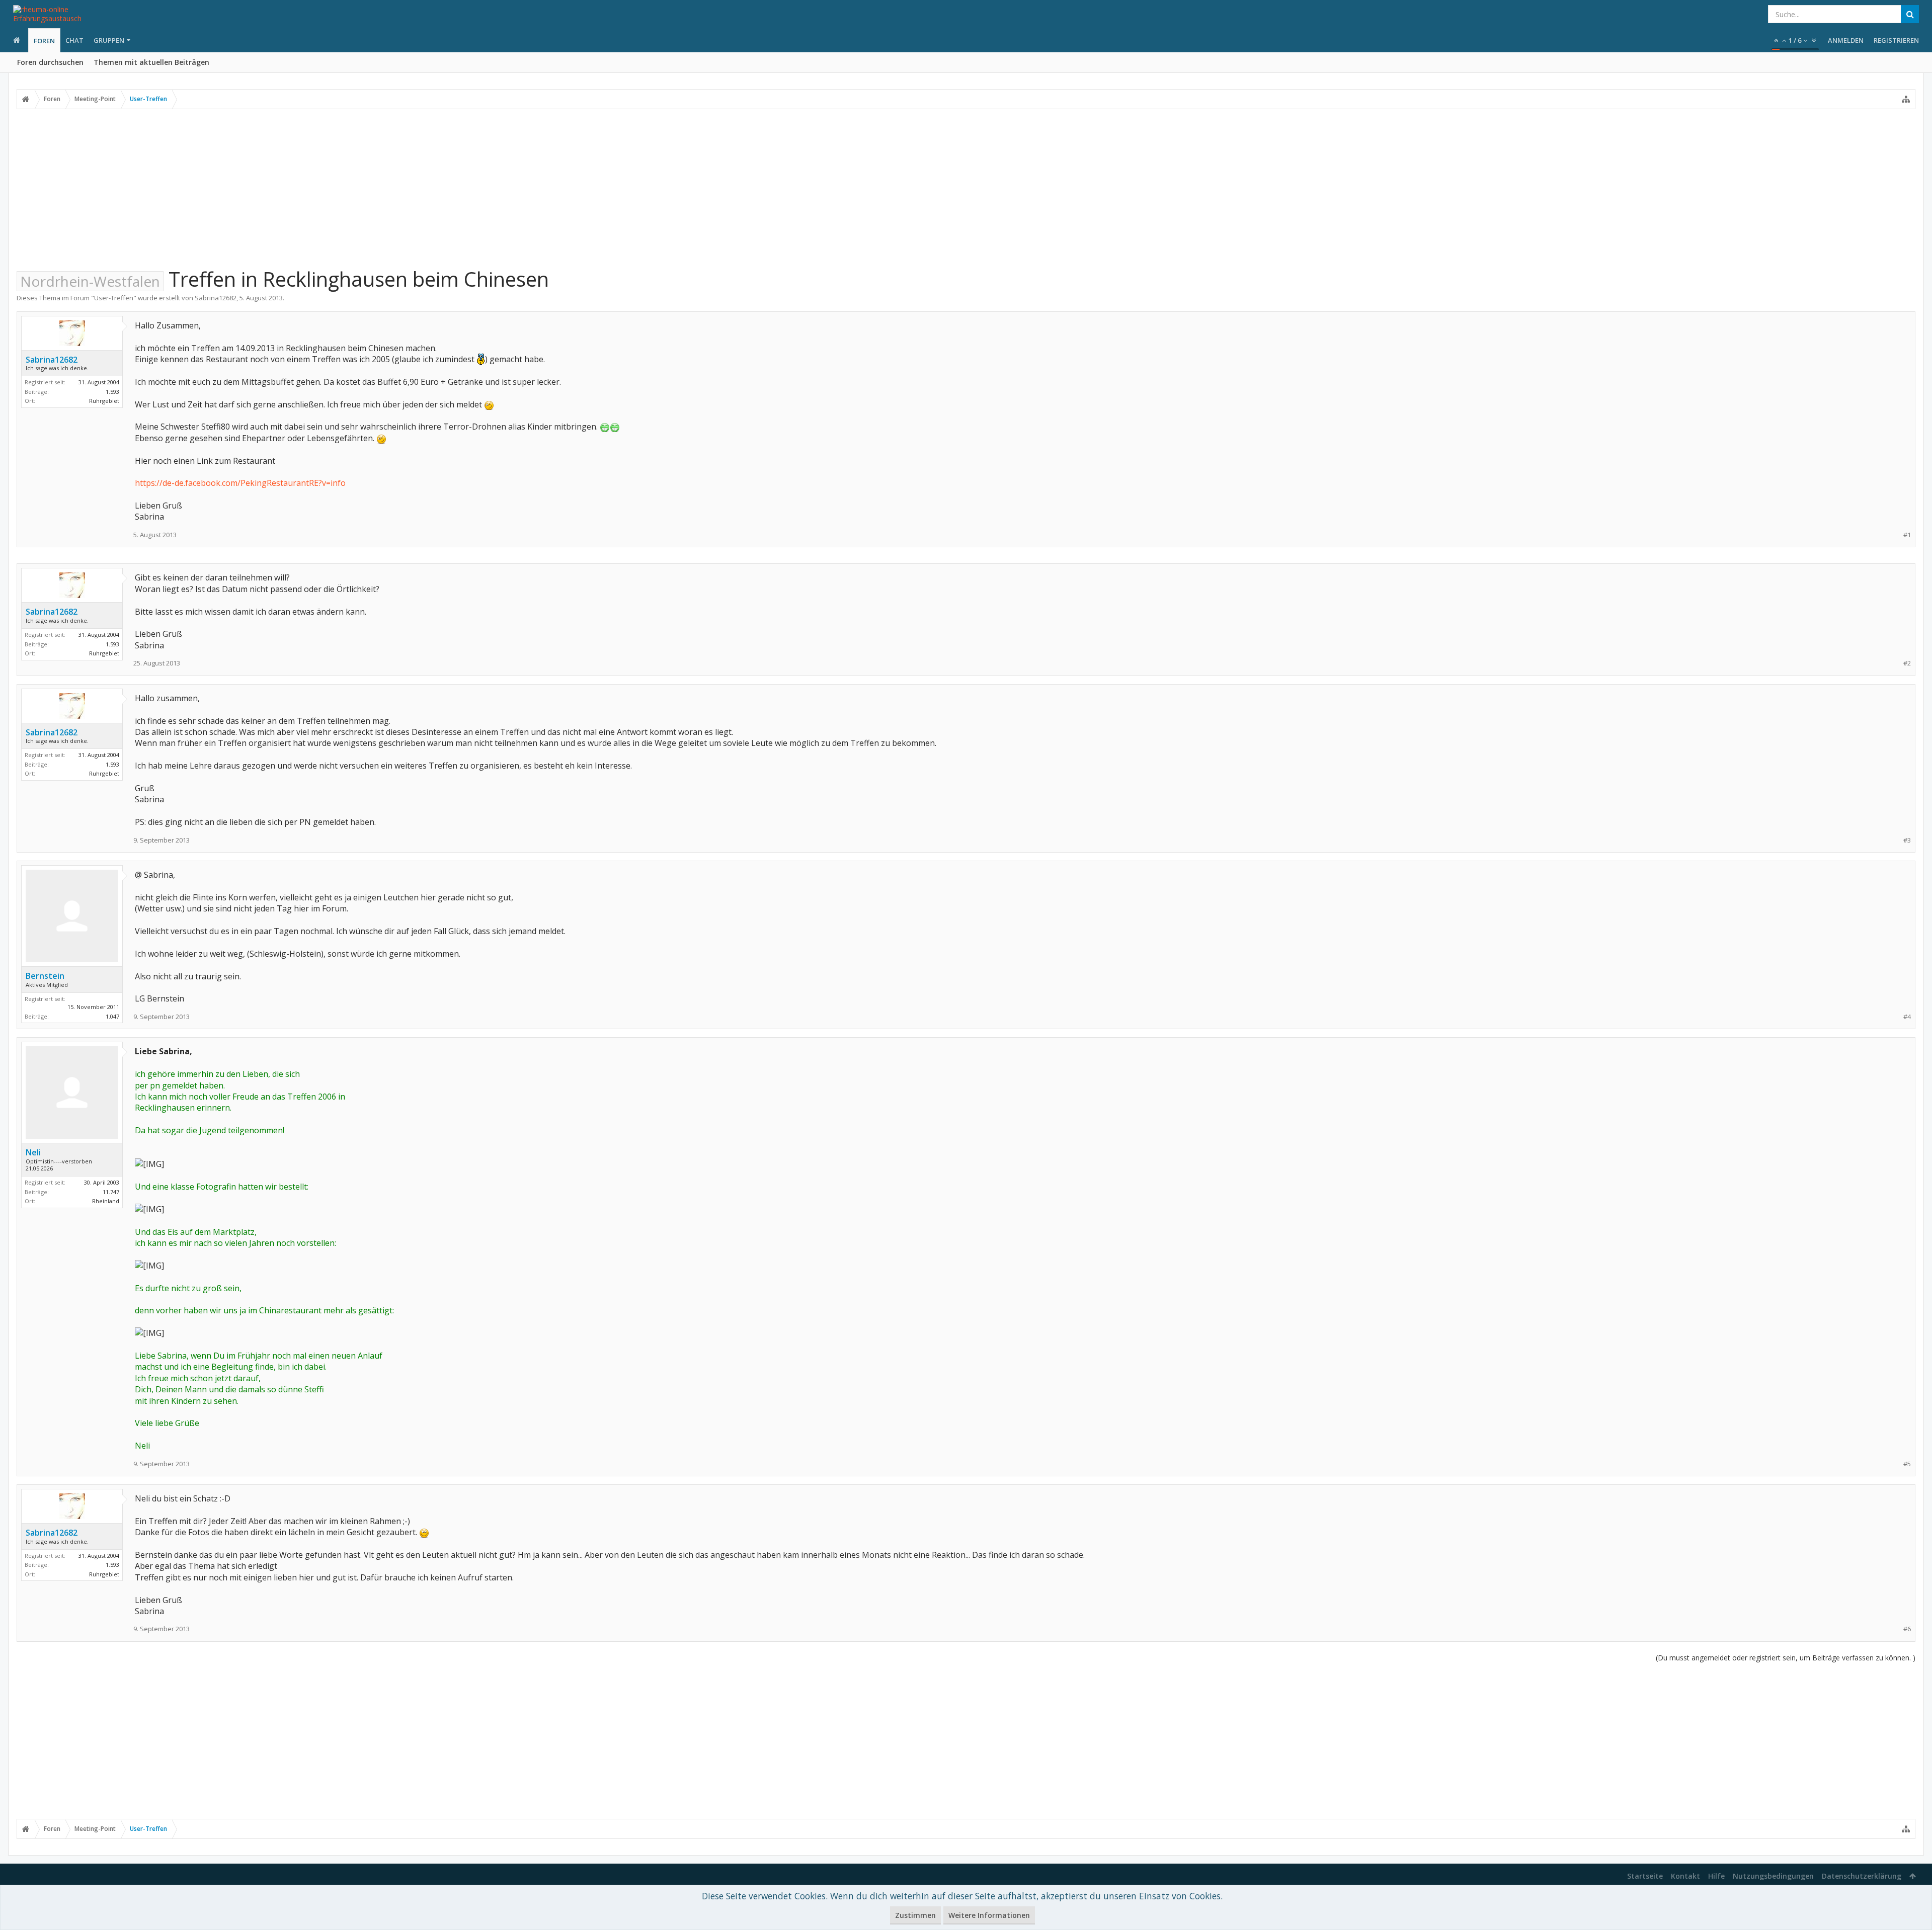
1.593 (112, 392)
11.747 (111, 1192)
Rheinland (106, 1201)
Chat (74, 40)
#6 (1907, 1629)
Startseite (1645, 1876)
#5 (1907, 1464)
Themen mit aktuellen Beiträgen (151, 62)
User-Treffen (114, 298)
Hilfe (1716, 1876)
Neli (33, 1152)
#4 (1907, 1017)
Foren (44, 41)
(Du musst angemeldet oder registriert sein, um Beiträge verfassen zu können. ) (1786, 1658)
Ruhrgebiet (104, 401)
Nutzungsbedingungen (1773, 1876)
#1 (1907, 535)
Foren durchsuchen (50, 62)
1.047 (112, 1016)
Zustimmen (915, 1915)
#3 (1907, 840)
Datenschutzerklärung (1862, 1876)
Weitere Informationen (989, 1915)
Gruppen (109, 40)
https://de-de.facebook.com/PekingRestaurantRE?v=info (240, 483)
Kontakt (1685, 1876)
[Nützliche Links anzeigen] (1906, 99)
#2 (1907, 663)
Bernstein (45, 976)
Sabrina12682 (216, 298)
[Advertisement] (966, 188)
